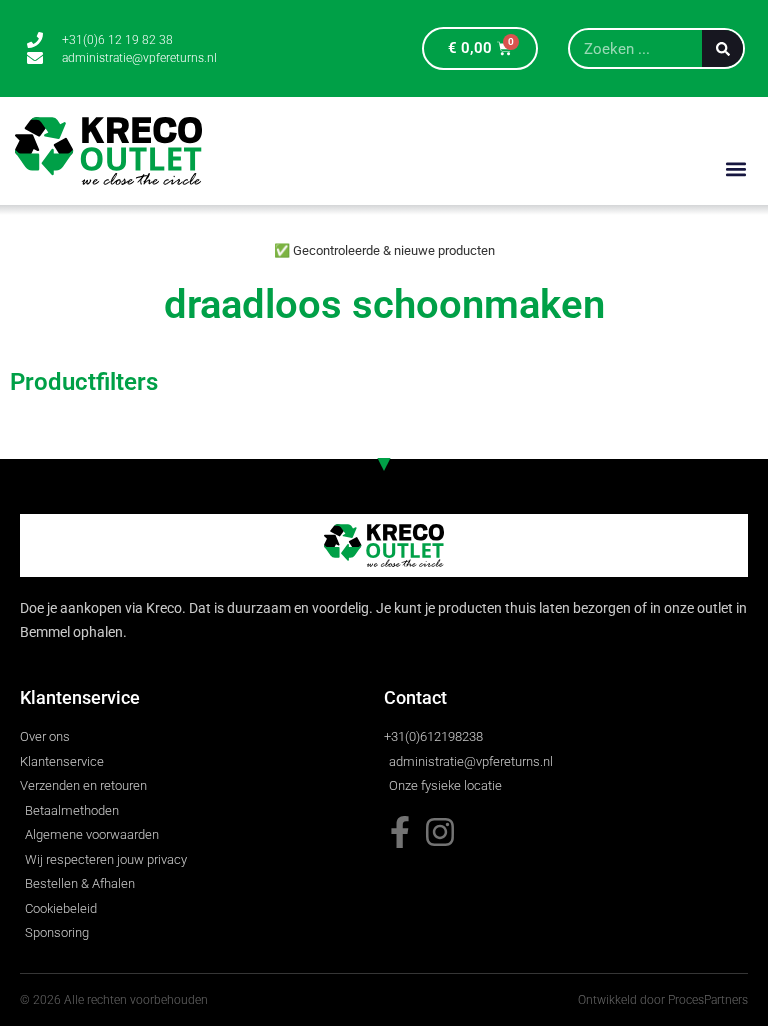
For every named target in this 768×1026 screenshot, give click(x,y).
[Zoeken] (722, 48)
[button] (736, 168)
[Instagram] (440, 832)
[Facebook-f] (400, 832)
